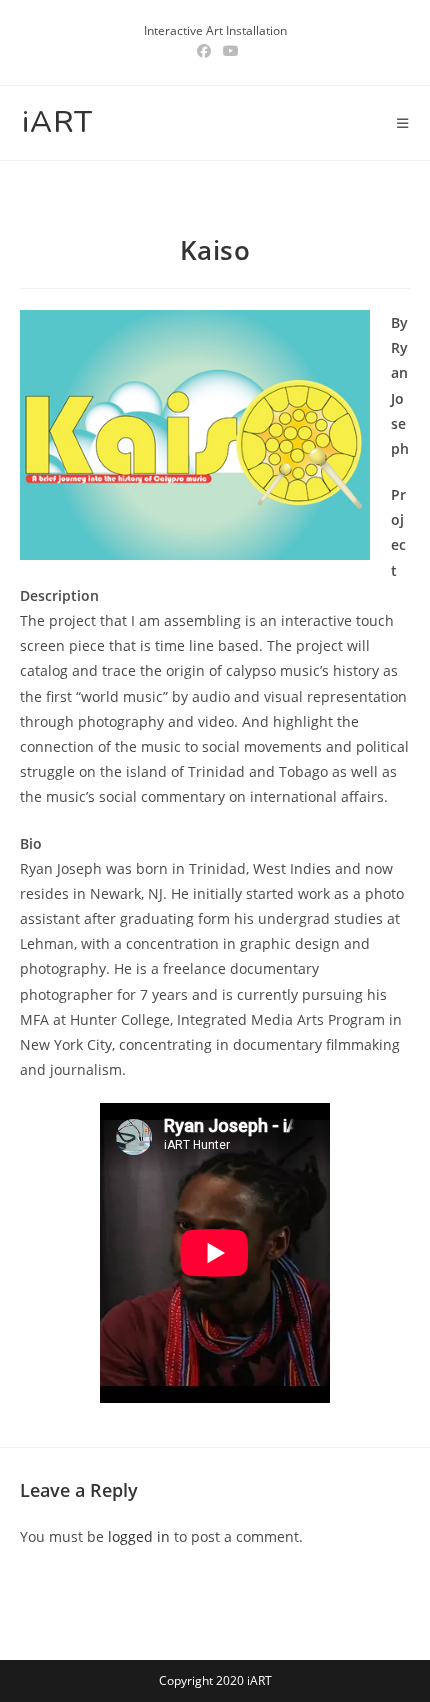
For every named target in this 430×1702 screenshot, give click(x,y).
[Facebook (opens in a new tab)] (204, 51)
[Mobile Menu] (403, 123)
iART (57, 122)
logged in (139, 1536)
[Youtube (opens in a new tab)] (228, 51)
